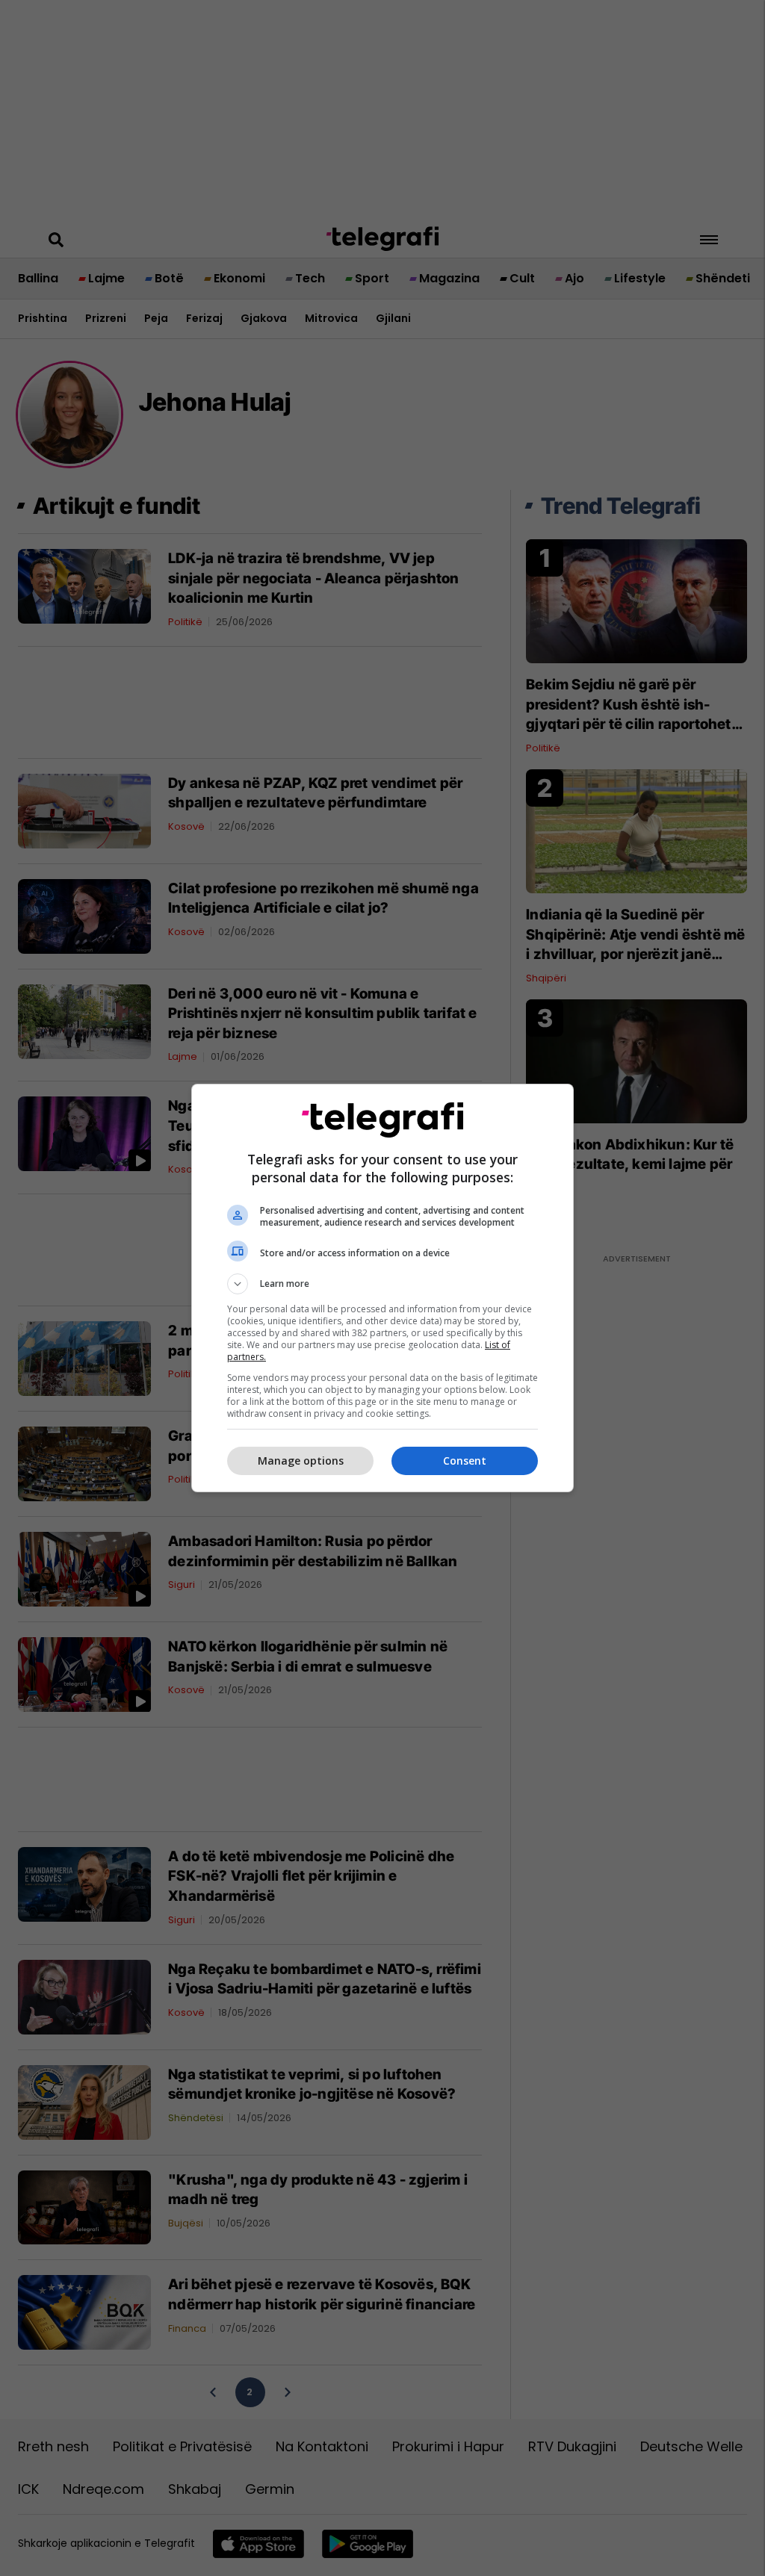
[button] (382, 1284)
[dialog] (382, 1288)
